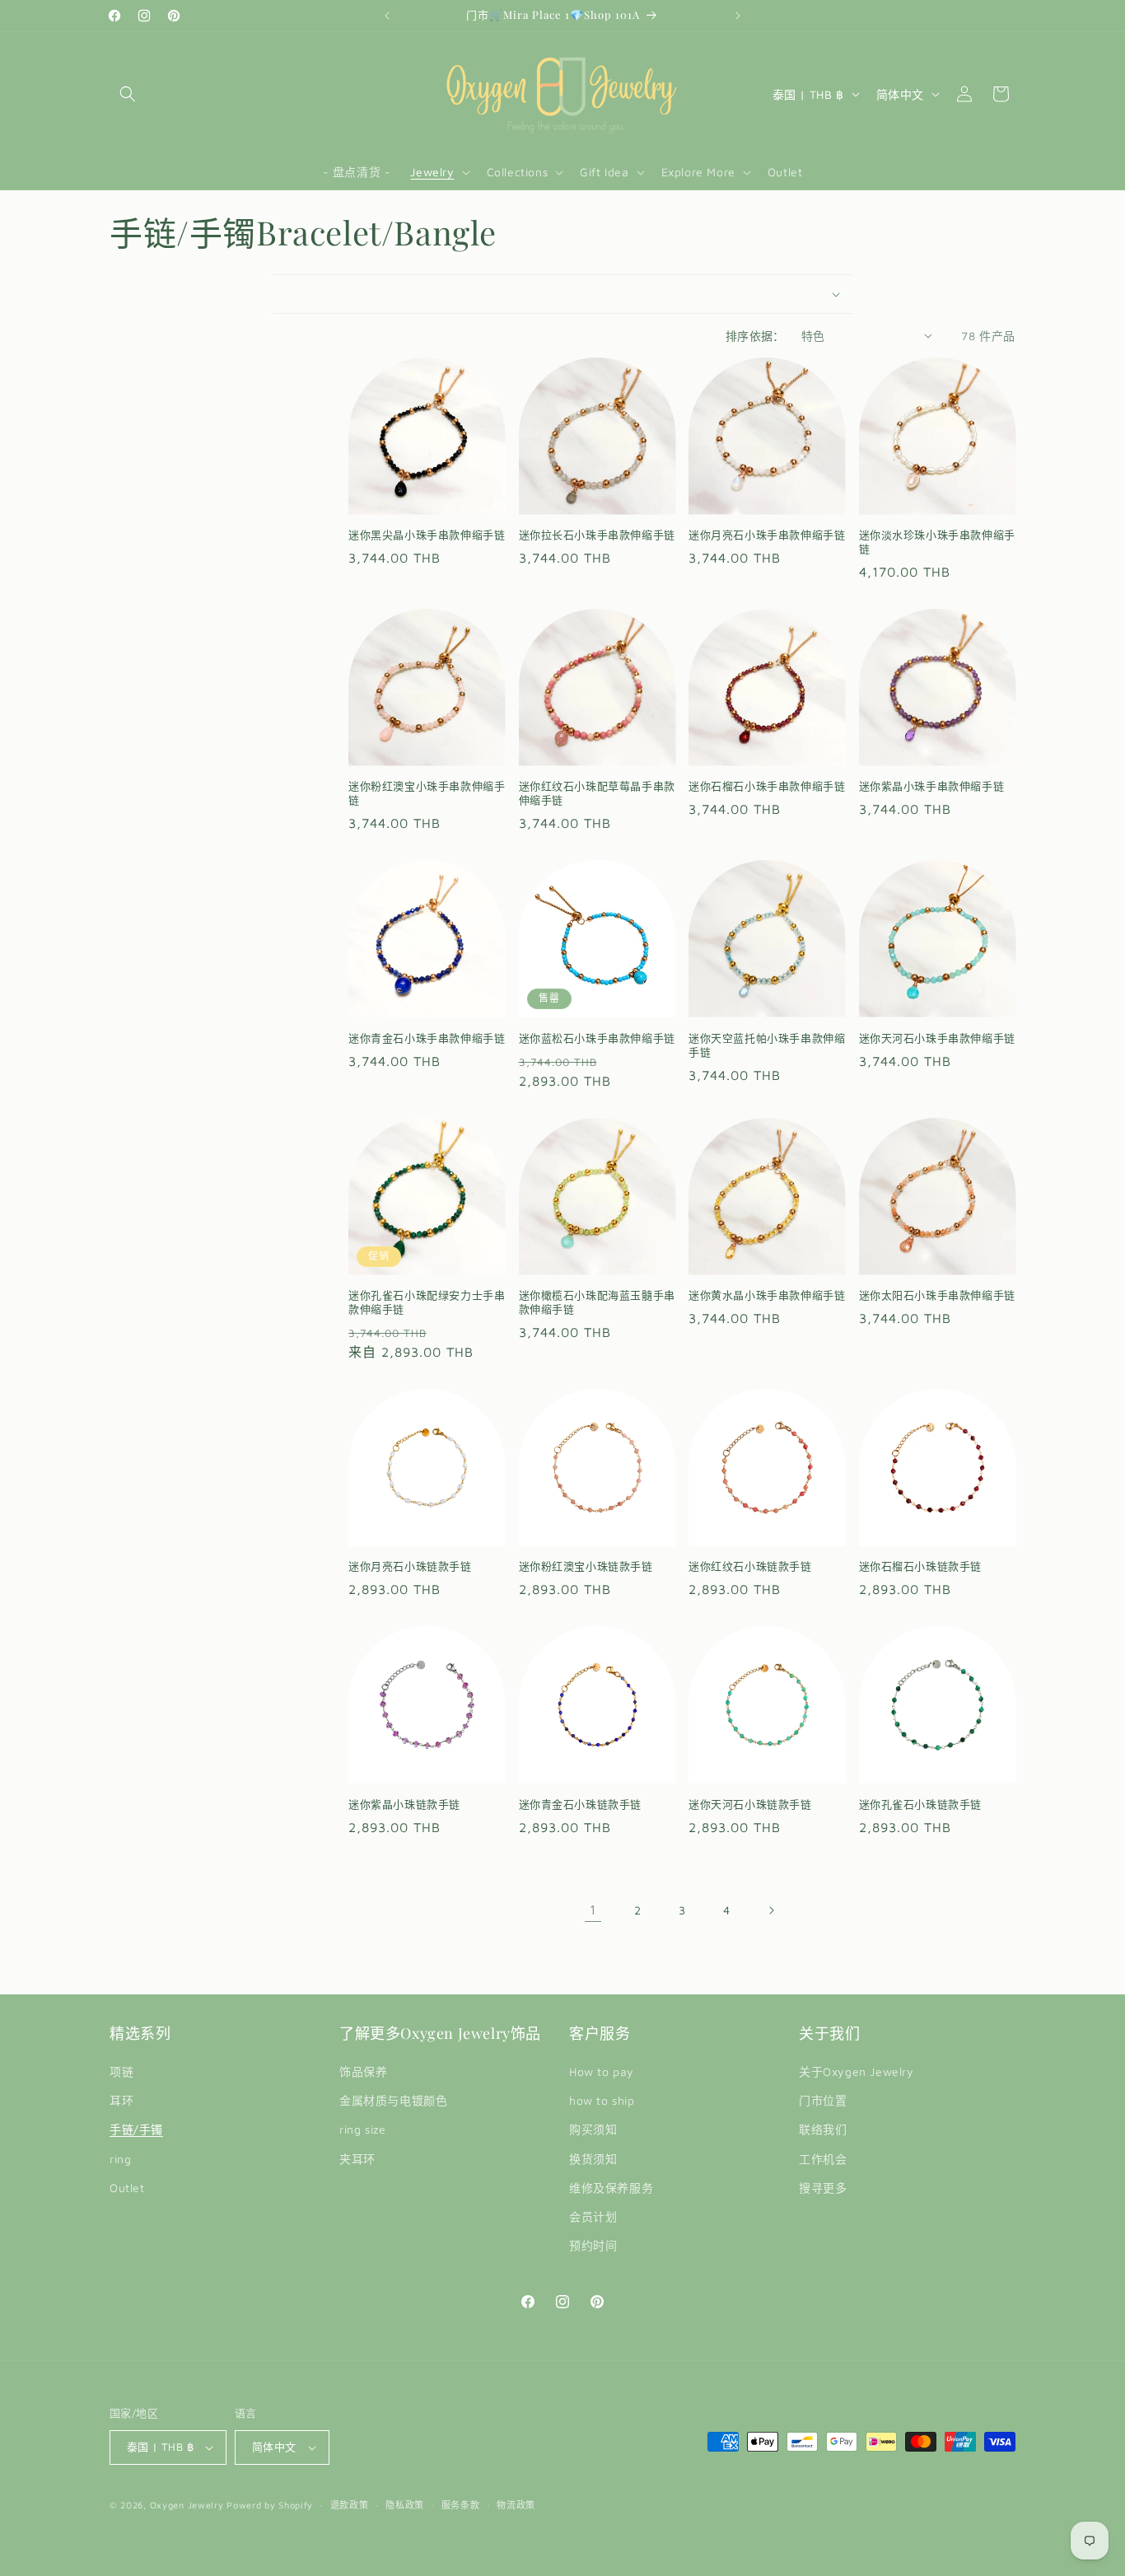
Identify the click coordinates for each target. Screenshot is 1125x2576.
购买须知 (593, 2129)
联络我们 (823, 2129)
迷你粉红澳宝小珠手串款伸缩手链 (427, 793)
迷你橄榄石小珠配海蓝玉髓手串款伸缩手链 (597, 1302)
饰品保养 (363, 2071)
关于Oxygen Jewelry (857, 2071)
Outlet (127, 2188)
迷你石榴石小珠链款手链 (921, 1566)
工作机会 (823, 2159)
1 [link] (593, 1910)
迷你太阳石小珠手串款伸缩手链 (937, 1295)
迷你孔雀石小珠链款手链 (921, 1804)
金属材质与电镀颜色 (393, 2100)
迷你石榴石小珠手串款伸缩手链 (767, 786)
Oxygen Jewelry (187, 2505)
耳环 (121, 2100)
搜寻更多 (823, 2188)
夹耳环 (357, 2159)
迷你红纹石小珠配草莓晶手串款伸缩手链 (597, 793)
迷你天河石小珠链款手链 (750, 1804)
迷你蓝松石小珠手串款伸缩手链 (597, 1038)
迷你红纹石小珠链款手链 (750, 1566)
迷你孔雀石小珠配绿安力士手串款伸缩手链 (427, 1302)
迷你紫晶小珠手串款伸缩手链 (932, 786)
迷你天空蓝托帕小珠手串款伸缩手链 (767, 1045)
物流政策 (516, 2505)
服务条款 (461, 2505)
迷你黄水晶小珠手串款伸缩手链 (767, 1295)
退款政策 (350, 2505)
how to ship (602, 2100)
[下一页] (771, 1910)
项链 (121, 2071)
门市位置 (823, 2100)
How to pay (602, 2071)
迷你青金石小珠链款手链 (581, 1804)
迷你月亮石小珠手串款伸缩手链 (767, 535)
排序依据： (755, 336)
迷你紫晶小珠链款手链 (404, 1804)
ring (120, 2159)
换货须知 (593, 2159)
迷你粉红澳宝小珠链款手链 (586, 1566)
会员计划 (593, 2216)
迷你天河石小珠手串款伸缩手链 (937, 1038)
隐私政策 (405, 2505)
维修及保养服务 (611, 2188)
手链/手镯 (136, 2129)
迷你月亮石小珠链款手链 (410, 1566)
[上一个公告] (387, 16)
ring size (362, 2129)
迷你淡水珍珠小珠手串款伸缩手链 (937, 542)
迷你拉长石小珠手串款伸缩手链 (597, 535)
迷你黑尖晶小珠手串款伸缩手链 (427, 535)
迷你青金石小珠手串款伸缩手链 (427, 1038)
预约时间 (593, 2245)
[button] (128, 94)
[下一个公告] (738, 16)
